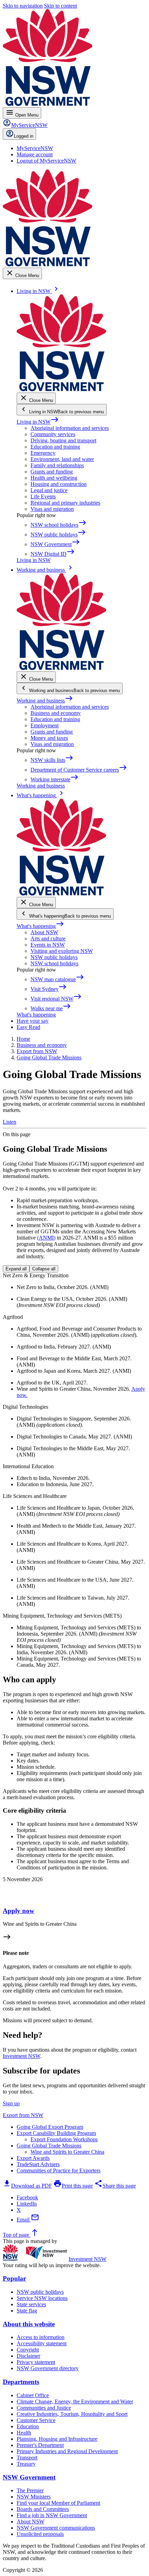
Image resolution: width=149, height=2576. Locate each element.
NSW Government (29, 2477)
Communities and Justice (44, 2408)
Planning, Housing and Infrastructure (57, 2439)
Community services (53, 434)
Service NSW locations (42, 2298)
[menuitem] (35, 148)
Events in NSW (48, 945)
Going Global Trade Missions (49, 2146)
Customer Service (36, 2420)
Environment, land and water (62, 459)
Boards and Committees (43, 2509)
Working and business (45, 701)
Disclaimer (28, 2356)
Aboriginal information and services (70, 428)
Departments (21, 2382)
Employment (45, 725)
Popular (14, 2278)
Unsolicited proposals (40, 2534)
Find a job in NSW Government (52, 2515)
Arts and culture (48, 939)
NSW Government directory (48, 2368)
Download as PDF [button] (27, 2186)
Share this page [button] (115, 2186)
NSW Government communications (56, 2528)
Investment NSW (21, 2056)
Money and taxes (49, 738)
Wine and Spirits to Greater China (67, 2152)
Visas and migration (52, 509)
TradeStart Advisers (38, 2164)
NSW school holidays (54, 963)
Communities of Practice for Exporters (59, 2170)
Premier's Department (40, 2445)
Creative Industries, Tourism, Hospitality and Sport (72, 2414)
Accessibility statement (42, 2343)
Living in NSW (38, 422)
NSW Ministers (34, 2497)
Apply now (19, 1911)
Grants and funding (52, 472)
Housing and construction (59, 484)
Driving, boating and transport (63, 440)
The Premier (30, 2490)
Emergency (43, 453)
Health (24, 2433)
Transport (27, 2458)
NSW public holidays (54, 957)
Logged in (24, 136)
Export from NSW (23, 2115)
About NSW (44, 932)
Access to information (41, 2337)
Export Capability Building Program (56, 2133)
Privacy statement (36, 2362)
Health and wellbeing (54, 478)
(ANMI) (46, 1238)
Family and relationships (57, 465)
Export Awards (33, 2158)
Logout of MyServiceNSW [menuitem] (46, 161)
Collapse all (44, 1269)
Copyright (28, 2350)
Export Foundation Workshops (64, 2139)
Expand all (16, 1269)
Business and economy (56, 713)
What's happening (40, 926)
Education (28, 2426)
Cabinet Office (33, 2395)
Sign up (11, 2103)
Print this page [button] (73, 2186)
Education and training (55, 447)
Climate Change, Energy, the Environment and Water (75, 2402)
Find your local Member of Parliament (58, 2503)
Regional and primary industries (65, 503)
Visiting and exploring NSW (62, 951)
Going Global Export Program (50, 2127)
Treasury (26, 2464)
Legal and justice (49, 490)
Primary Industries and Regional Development (67, 2451)
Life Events (43, 496)
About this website (29, 2324)
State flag (27, 2311)
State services (31, 2304)
